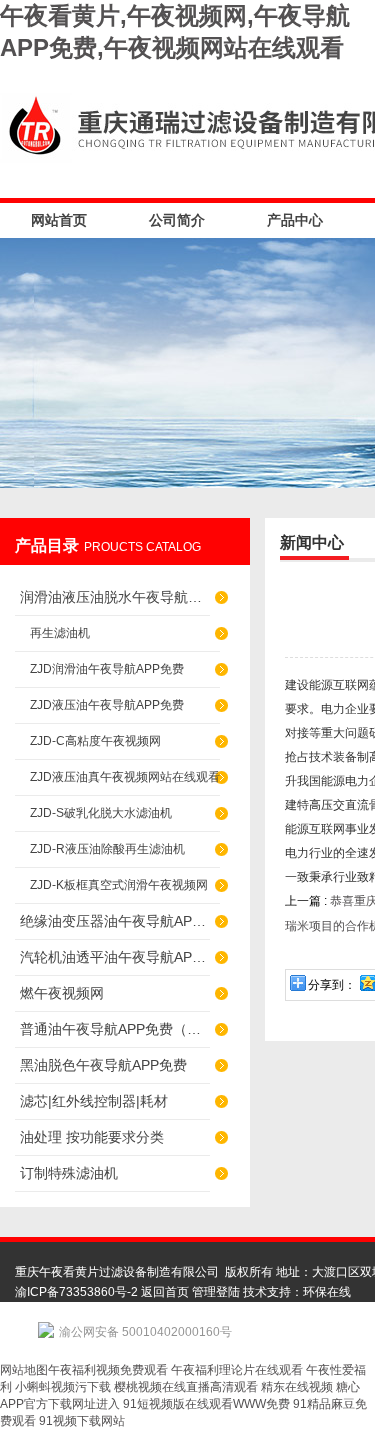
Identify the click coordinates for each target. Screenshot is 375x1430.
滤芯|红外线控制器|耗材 (94, 1101)
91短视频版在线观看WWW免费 (206, 1404)
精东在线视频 (297, 1387)
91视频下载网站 (82, 1421)
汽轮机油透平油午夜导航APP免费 (115, 957)
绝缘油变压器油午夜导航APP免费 (115, 921)
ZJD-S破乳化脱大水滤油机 (101, 813)
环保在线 (327, 1292)
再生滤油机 (60, 633)
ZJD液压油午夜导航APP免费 (107, 705)
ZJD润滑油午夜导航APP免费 (107, 669)
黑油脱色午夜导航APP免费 (103, 1065)
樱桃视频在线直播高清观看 (186, 1387)
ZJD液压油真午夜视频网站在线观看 (125, 777)
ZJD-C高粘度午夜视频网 (95, 741)
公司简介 (177, 220)
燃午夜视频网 (62, 993)
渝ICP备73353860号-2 (76, 1292)
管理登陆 (216, 1292)
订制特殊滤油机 (69, 1173)
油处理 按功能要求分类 (92, 1137)
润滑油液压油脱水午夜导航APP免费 (115, 597)
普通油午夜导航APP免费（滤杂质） (115, 1029)
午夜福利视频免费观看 (108, 1370)
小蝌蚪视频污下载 (63, 1387)
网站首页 (59, 220)
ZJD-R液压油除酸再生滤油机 (107, 849)
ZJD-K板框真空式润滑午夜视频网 (119, 885)
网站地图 (24, 1370)
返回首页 (165, 1292)
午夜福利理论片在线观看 (237, 1370)
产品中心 (295, 220)
